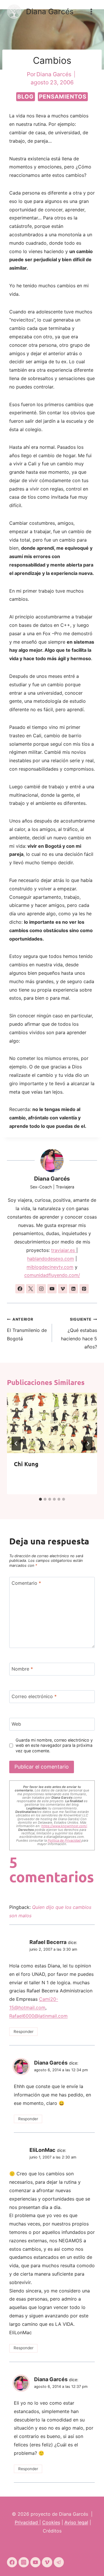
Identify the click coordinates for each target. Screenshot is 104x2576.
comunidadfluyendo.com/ (52, 1275)
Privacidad (27, 2522)
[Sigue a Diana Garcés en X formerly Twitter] (31, 1289)
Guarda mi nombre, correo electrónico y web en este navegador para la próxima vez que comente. (54, 1745)
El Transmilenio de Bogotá (27, 1329)
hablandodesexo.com (51, 1259)
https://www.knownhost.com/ (64, 1826)
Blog (26, 97)
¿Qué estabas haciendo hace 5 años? (79, 1333)
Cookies (51, 2522)
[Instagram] (24, 2562)
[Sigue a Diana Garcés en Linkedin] (73, 1289)
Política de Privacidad (65, 1840)
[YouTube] (35, 2562)
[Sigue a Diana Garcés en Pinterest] (84, 1289)
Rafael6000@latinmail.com (38, 2016)
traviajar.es (64, 1250)
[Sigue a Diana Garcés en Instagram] (41, 1289)
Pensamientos (63, 97)
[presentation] (52, 1423)
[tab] (40, 1499)
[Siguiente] (88, 1444)
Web (16, 1724)
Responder (24, 2032)
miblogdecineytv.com (50, 1267)
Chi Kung (26, 1464)
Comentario (26, 1583)
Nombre (22, 1669)
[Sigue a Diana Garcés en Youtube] (52, 1289)
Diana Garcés (52, 1179)
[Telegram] (59, 2562)
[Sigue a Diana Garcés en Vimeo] (63, 1289)
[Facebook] (12, 2562)
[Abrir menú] (91, 11)
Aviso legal (76, 2522)
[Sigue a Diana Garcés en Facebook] (20, 1289)
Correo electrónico (34, 1696)
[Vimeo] (47, 2562)
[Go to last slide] (16, 1444)
